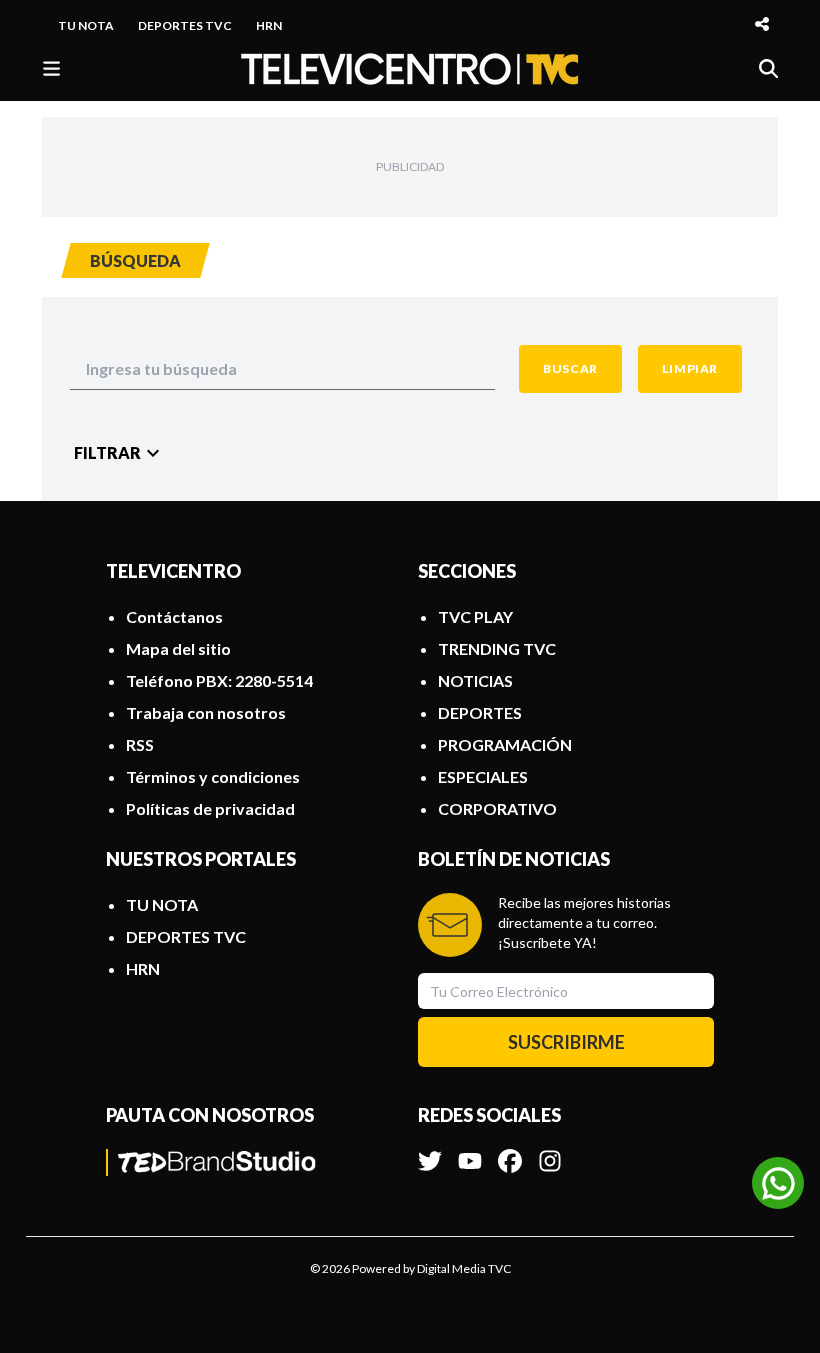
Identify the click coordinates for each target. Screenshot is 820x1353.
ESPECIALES (483, 776)
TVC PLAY (475, 616)
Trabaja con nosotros (206, 712)
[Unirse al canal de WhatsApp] (778, 1183)
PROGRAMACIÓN (505, 744)
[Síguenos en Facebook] (510, 1151)
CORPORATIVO (497, 808)
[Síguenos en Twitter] (430, 1151)
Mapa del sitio (178, 648)
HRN (269, 25)
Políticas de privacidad (210, 808)
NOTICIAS (475, 680)
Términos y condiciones (213, 776)
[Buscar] (768, 68)
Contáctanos (174, 616)
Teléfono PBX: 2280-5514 (219, 680)
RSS (140, 744)
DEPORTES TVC (185, 25)
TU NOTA (86, 25)
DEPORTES (480, 712)
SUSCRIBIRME (566, 1042)
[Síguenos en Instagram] (550, 1151)
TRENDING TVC (497, 648)
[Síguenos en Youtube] (470, 1151)
